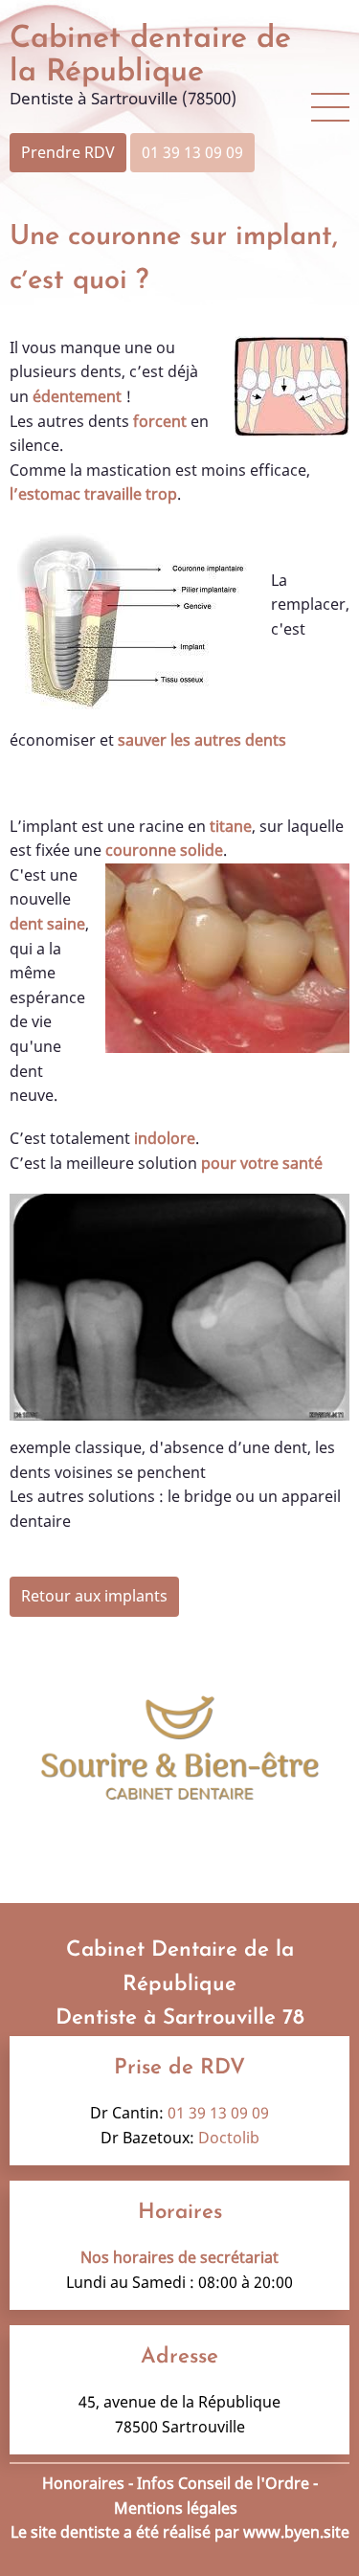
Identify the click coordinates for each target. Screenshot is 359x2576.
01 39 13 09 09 (192, 152)
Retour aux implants (94, 1596)
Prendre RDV (68, 152)
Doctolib (229, 2138)
